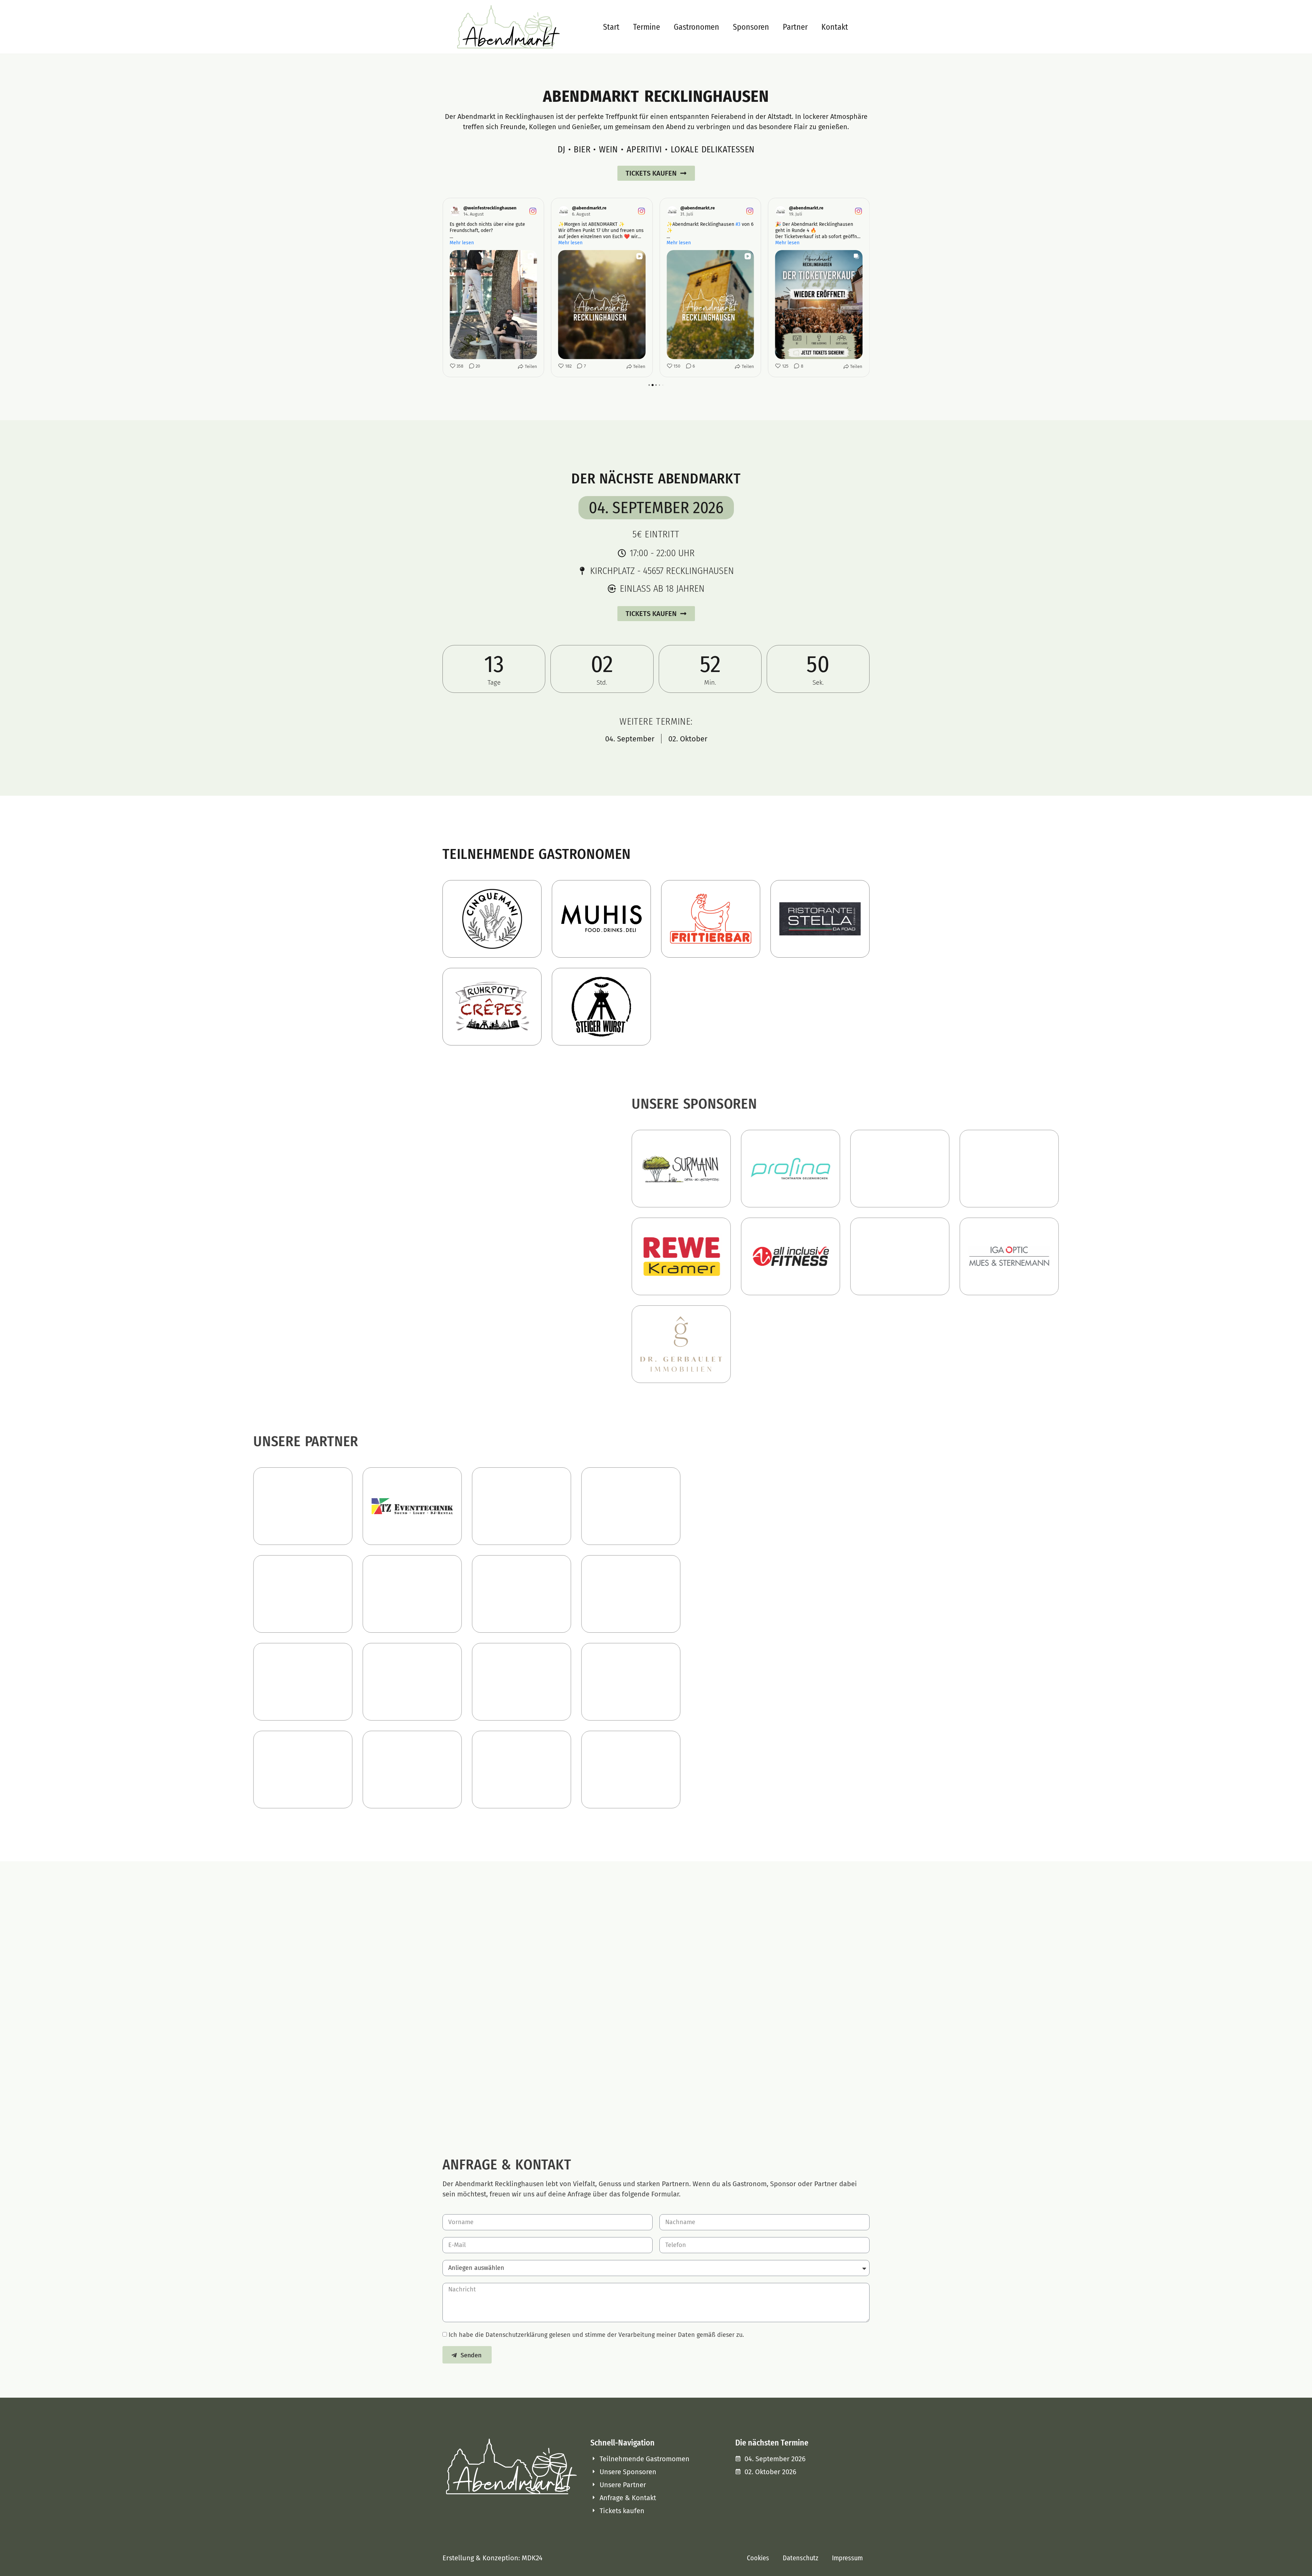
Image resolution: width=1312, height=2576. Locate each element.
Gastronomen (696, 27)
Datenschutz (801, 2558)
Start (611, 27)
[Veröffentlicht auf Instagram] (533, 211)
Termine (647, 27)
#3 (738, 224)
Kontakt (835, 27)
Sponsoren (751, 27)
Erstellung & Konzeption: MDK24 (493, 2558)
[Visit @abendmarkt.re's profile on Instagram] (565, 211)
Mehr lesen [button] (462, 243)
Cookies (758, 2558)
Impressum (847, 2558)
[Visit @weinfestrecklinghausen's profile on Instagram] (456, 211)
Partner (795, 27)
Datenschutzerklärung (516, 2335)
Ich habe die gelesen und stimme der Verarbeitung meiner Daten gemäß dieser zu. (596, 2335)
